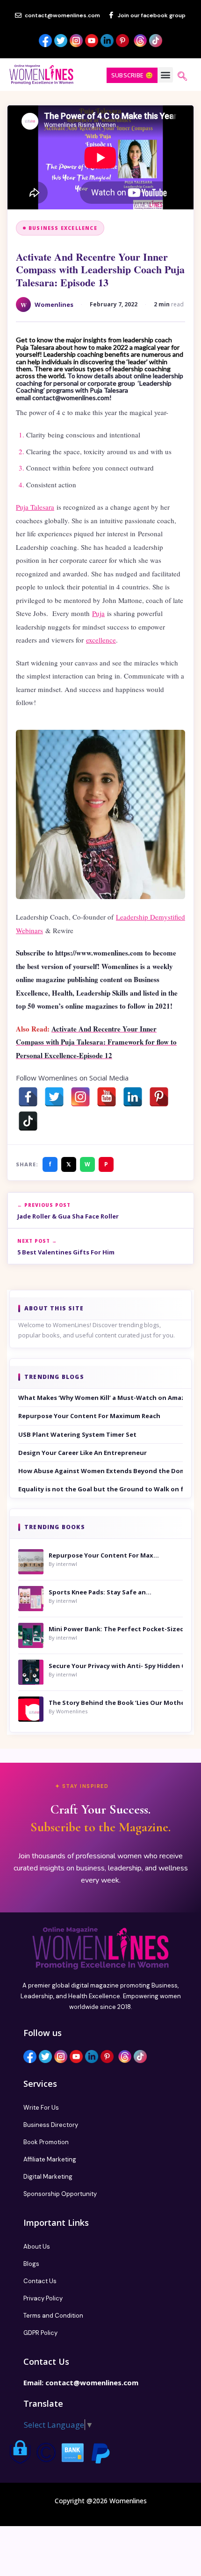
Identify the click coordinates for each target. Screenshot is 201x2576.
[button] (165, 75)
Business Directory (51, 2125)
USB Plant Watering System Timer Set (77, 1434)
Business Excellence (63, 228)
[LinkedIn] (133, 1097)
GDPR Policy (40, 2333)
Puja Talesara (35, 507)
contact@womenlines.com (92, 2382)
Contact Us (40, 2281)
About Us (37, 2247)
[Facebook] (28, 1097)
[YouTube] (107, 1097)
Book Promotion (46, 2142)
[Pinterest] (159, 1097)
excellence (101, 640)
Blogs (31, 2264)
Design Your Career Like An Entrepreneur (83, 1453)
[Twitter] (54, 1097)
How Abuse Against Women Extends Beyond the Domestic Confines (100, 1471)
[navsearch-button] (182, 77)
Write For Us (41, 2108)
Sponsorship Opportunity (60, 2194)
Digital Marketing (48, 2177)
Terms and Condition (53, 2316)
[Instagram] (80, 1097)
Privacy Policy (43, 2298)
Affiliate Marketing (50, 2159)
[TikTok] (28, 1121)
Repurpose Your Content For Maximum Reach (89, 1416)
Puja (98, 613)
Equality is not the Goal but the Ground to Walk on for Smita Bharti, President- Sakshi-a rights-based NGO (100, 1489)
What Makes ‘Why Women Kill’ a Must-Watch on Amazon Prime (100, 1398)
